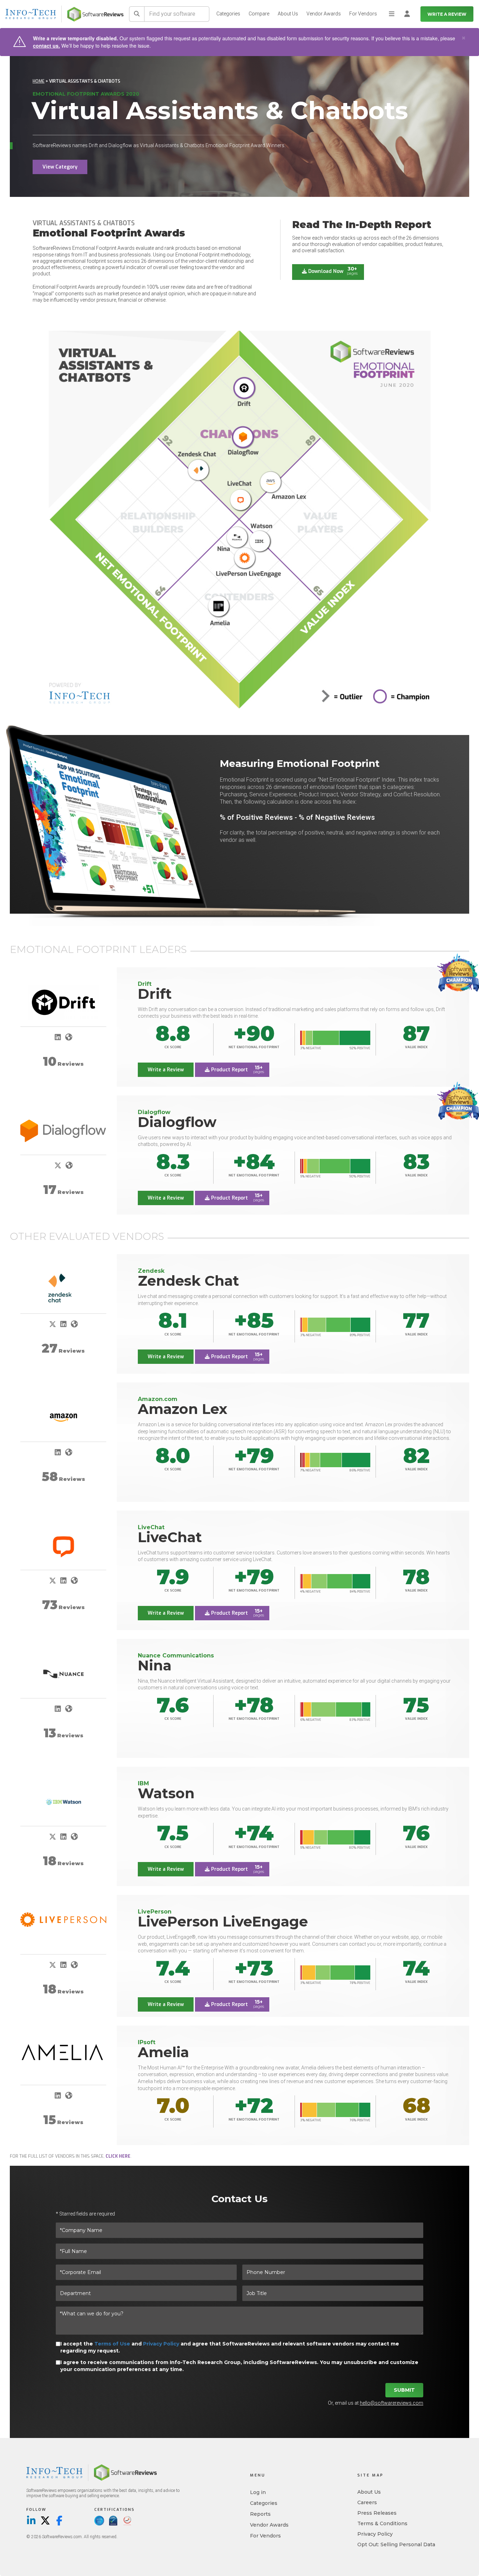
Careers (367, 2502)
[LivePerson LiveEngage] (63, 1920)
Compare (259, 14)
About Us (288, 14)
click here (118, 2156)
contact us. (46, 46)
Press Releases (377, 2513)
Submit (404, 2390)
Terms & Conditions (382, 2523)
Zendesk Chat (188, 1281)
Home (39, 81)
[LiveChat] (63, 1546)
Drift (155, 994)
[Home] (95, 14)
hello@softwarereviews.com (392, 2403)
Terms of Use (112, 2344)
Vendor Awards (324, 14)
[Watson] (63, 1802)
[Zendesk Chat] (63, 1289)
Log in (258, 2492)
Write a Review (447, 14)
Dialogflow (177, 1122)
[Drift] (63, 1002)
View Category (60, 167)
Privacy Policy (161, 2344)
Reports (260, 2514)
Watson (166, 1793)
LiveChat (170, 1537)
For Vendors (363, 14)
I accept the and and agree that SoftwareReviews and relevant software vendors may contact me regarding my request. (230, 2347)
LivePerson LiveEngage (223, 1921)
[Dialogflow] (63, 1128)
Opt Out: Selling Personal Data (396, 2544)
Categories (228, 14)
